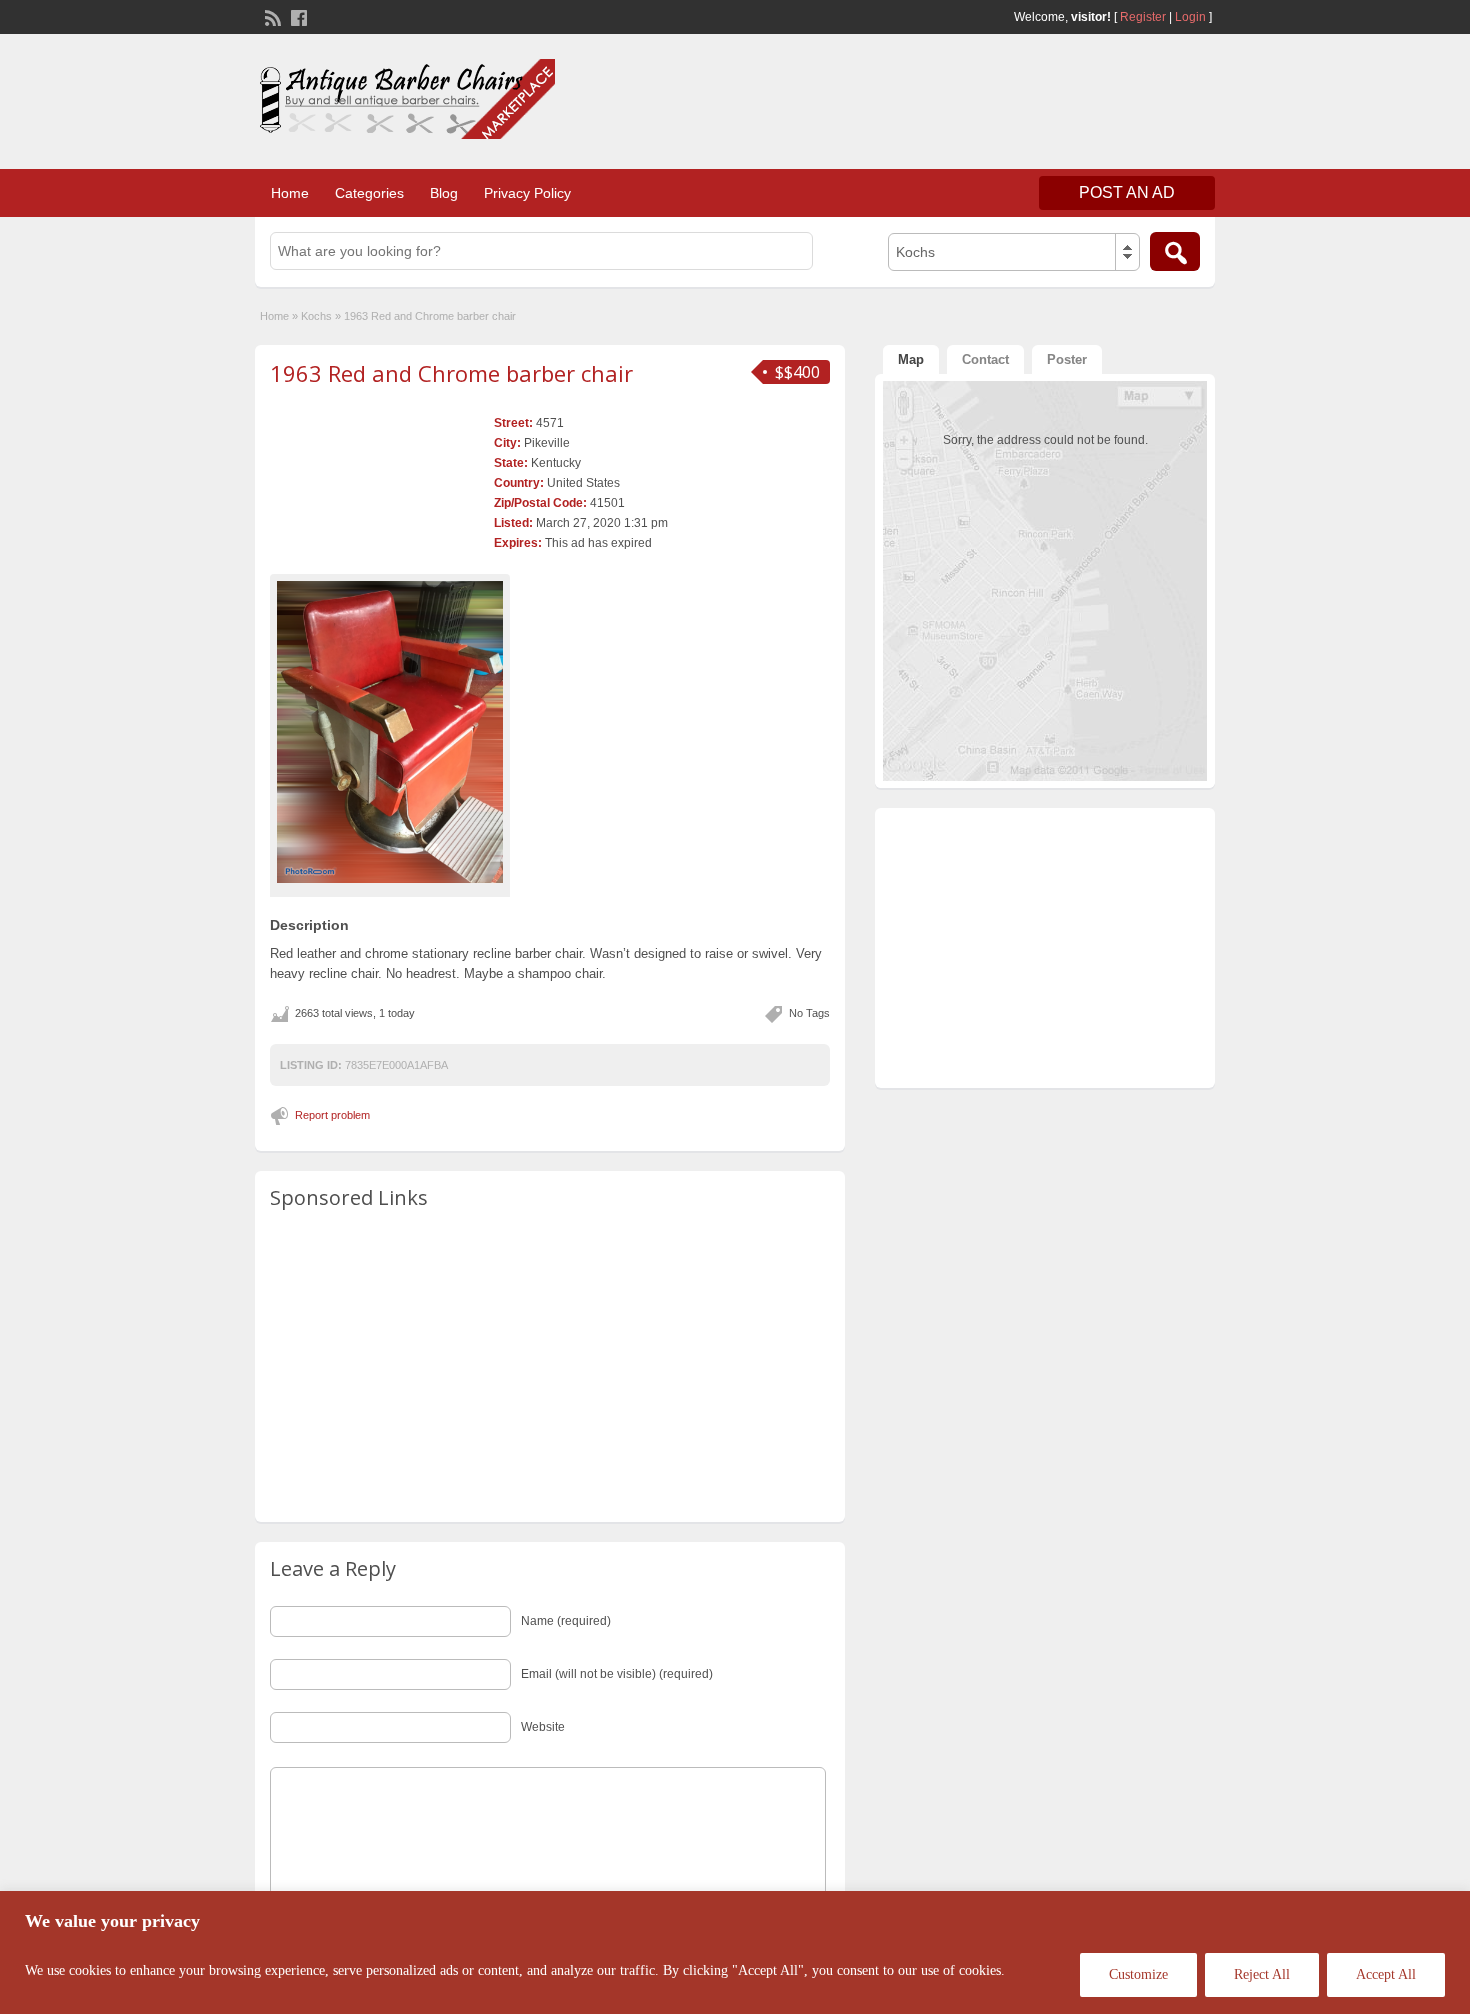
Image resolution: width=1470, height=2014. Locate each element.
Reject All (1262, 1974)
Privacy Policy (527, 193)
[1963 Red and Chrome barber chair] (390, 731)
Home (290, 193)
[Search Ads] (1175, 251)
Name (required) (566, 1621)
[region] (735, 1952)
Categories (369, 193)
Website (543, 1727)
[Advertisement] (981, 99)
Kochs (316, 316)
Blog (444, 193)
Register (1143, 17)
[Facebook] (297, 16)
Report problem (332, 1115)
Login (1190, 17)
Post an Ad (1127, 192)
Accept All (1386, 1974)
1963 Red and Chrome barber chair (451, 373)
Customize (1138, 1974)
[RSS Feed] (271, 16)
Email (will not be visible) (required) (617, 1674)
